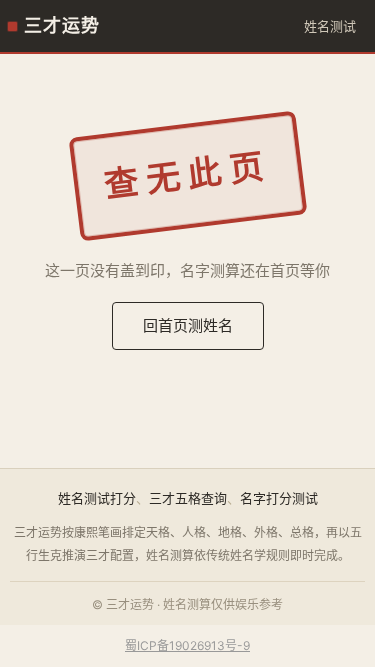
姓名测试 (330, 26)
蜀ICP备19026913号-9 (187, 645)
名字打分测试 (279, 498)
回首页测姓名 (188, 325)
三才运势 (62, 26)
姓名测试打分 (97, 498)
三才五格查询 (188, 498)
